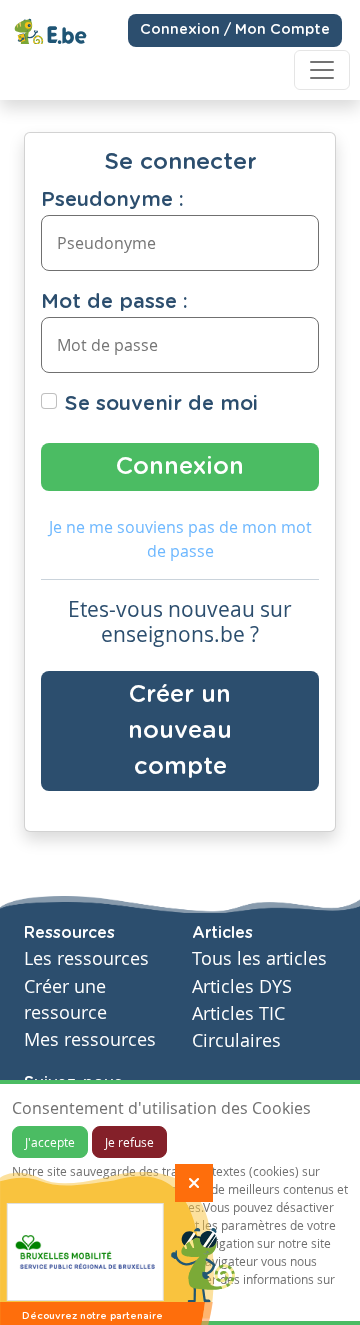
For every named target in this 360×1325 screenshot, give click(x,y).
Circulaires (236, 1040)
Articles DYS (242, 986)
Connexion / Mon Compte (235, 30)
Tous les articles (259, 958)
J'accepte (50, 1142)
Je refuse (129, 1142)
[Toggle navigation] (322, 70)
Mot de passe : (114, 302)
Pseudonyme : (112, 200)
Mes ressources (90, 1039)
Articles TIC (238, 1013)
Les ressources (86, 958)
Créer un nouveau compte (180, 731)
